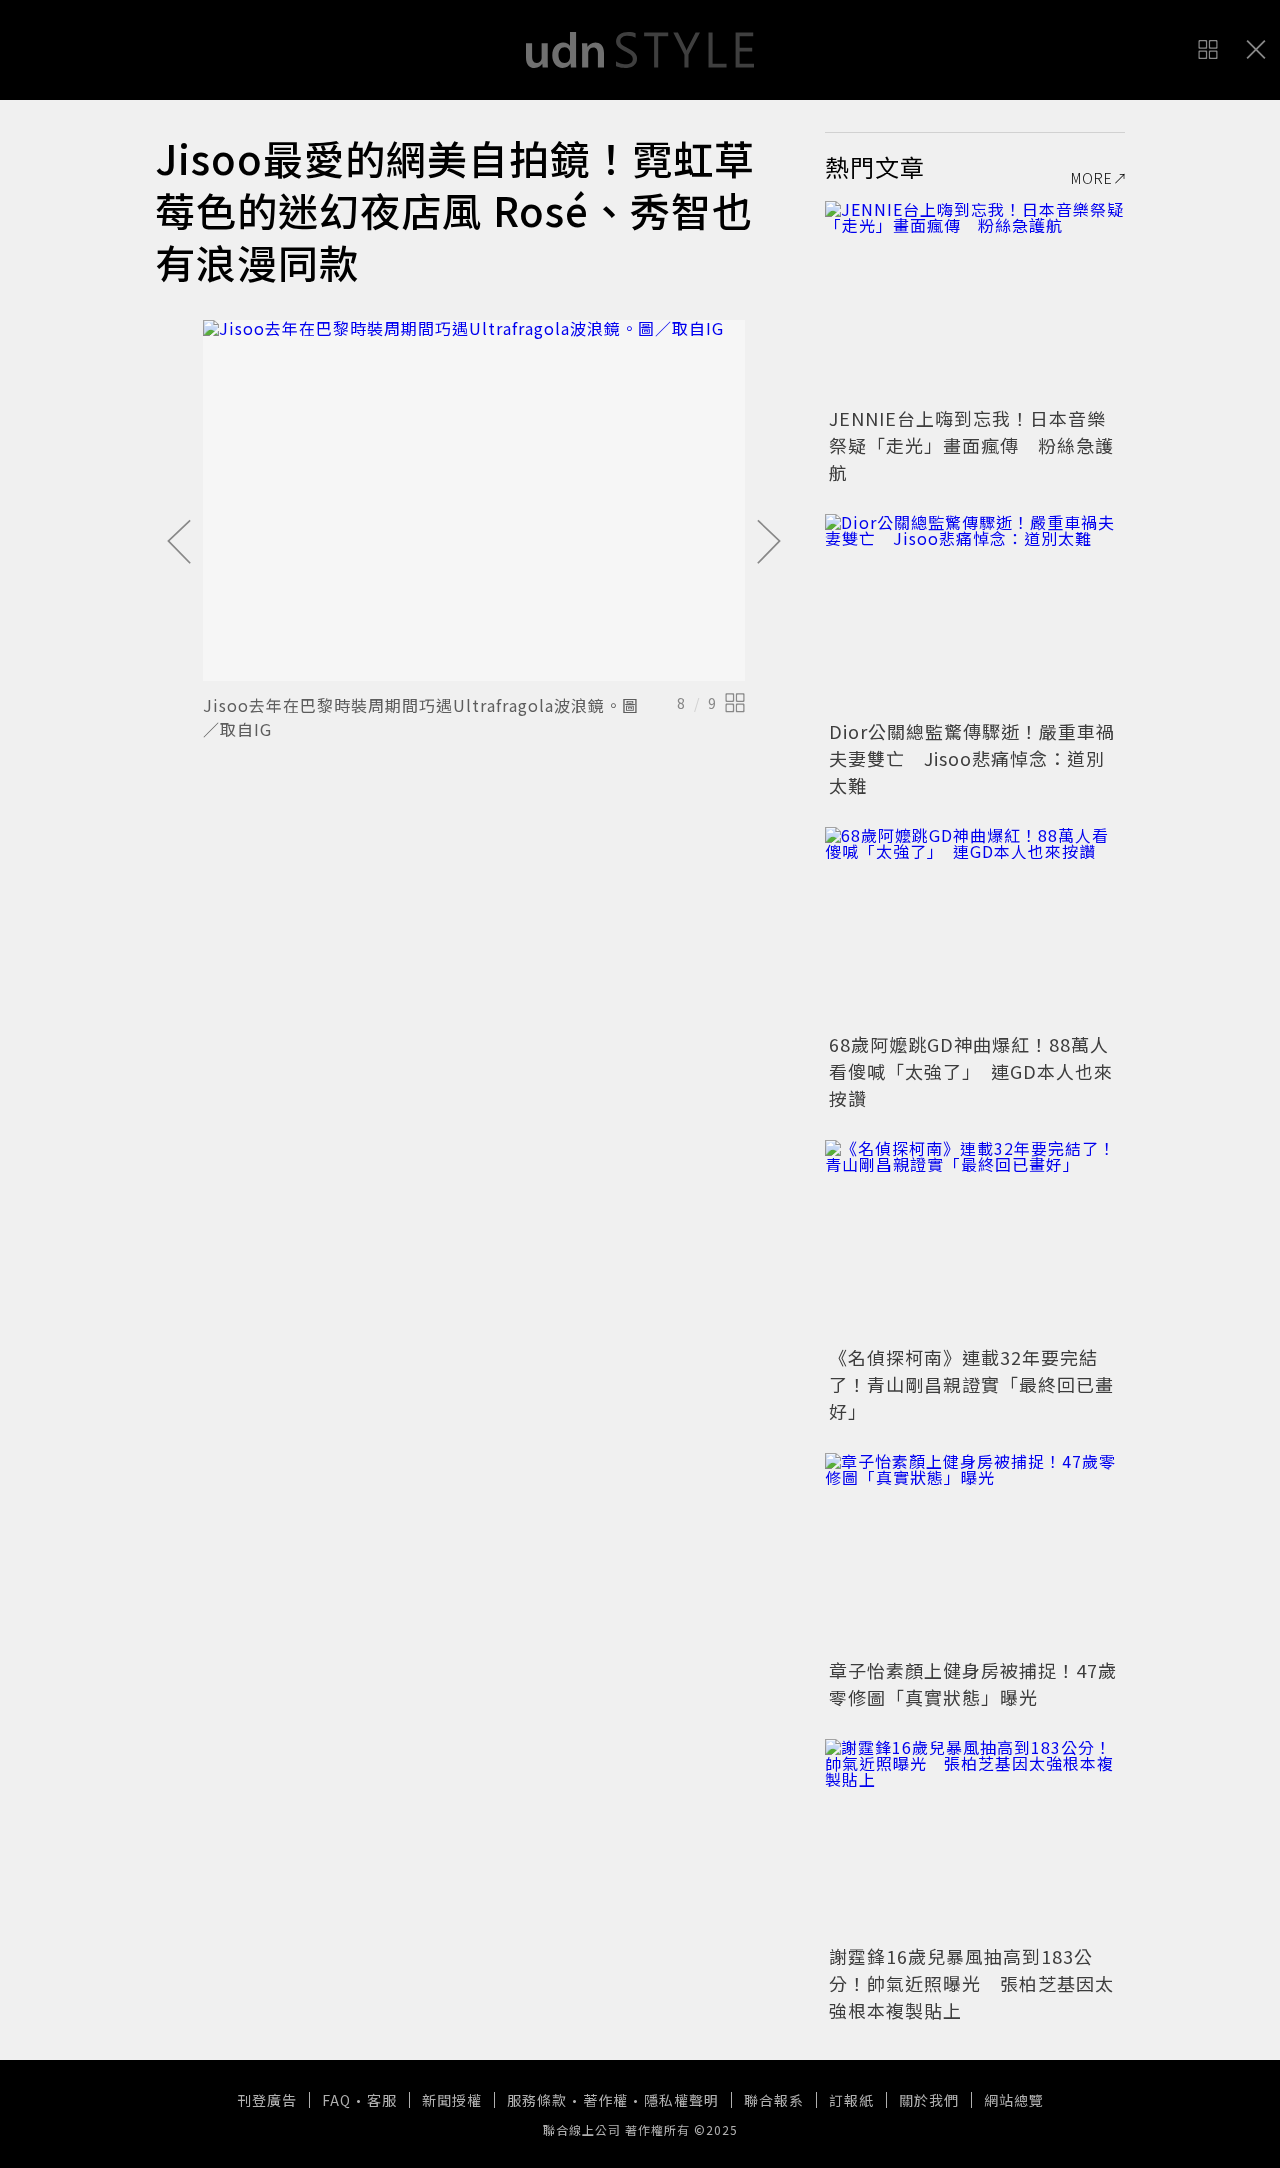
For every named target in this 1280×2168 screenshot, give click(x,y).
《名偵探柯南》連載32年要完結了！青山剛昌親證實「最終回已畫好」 (971, 1384)
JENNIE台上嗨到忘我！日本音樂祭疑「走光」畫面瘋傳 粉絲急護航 (971, 445)
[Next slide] (769, 543)
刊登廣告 (267, 2100)
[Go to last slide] (179, 543)
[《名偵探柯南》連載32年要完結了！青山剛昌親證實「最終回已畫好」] (975, 1240)
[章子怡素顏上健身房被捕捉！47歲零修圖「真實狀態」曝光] (975, 1553)
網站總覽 (1014, 2100)
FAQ (336, 2100)
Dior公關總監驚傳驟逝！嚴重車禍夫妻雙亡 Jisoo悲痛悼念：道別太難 (972, 758)
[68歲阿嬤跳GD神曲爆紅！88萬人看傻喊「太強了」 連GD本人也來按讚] (975, 927)
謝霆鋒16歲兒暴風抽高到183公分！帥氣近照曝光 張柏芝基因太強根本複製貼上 (971, 1983)
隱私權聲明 (681, 2100)
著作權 (605, 2100)
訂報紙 (851, 2100)
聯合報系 (774, 2100)
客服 (382, 2100)
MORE (1092, 178)
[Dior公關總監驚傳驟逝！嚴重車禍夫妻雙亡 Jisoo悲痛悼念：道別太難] (975, 614)
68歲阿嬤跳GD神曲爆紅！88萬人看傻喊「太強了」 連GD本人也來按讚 (971, 1071)
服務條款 (537, 2100)
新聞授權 (452, 2100)
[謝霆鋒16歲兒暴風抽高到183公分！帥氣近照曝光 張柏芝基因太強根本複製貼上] (975, 1839)
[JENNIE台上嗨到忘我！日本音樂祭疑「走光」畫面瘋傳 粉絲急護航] (975, 301)
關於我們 (929, 2100)
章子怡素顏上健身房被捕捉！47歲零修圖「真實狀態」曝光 (973, 1683)
